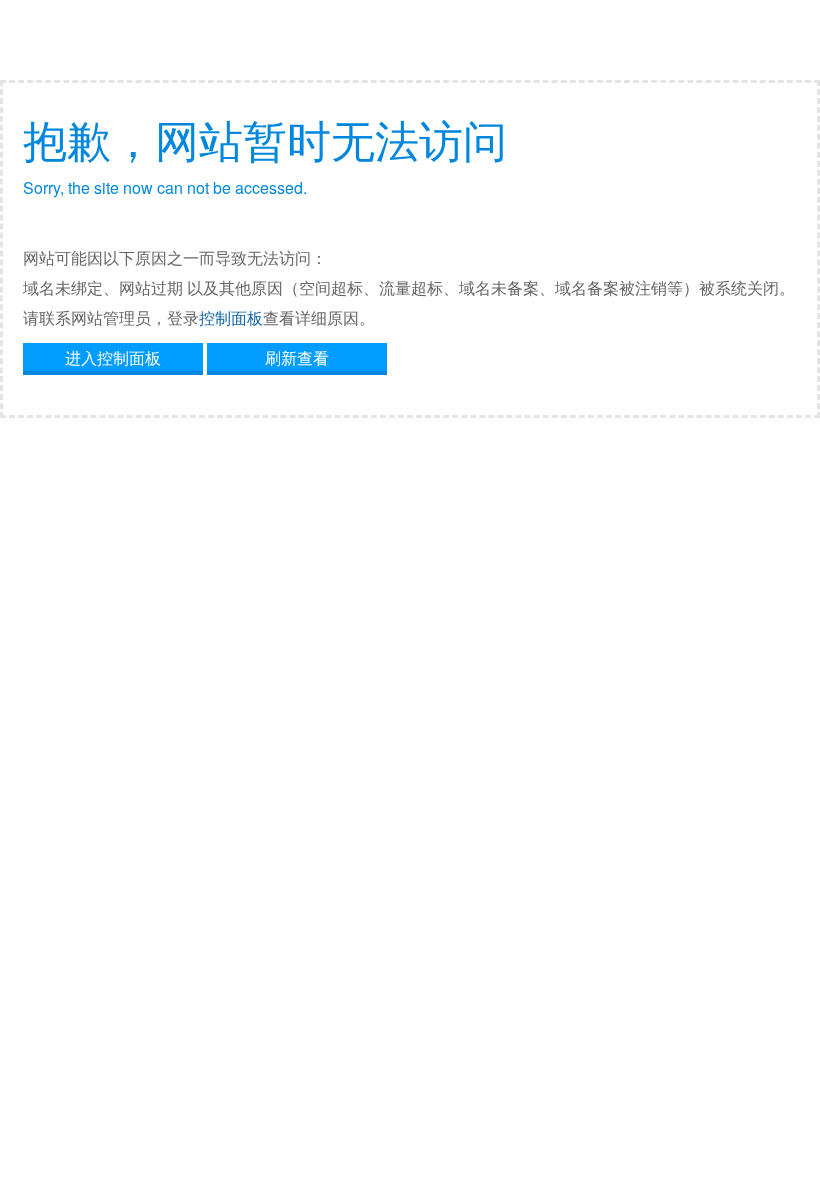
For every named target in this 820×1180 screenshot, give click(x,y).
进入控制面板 (113, 357)
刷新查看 (297, 357)
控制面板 (231, 317)
